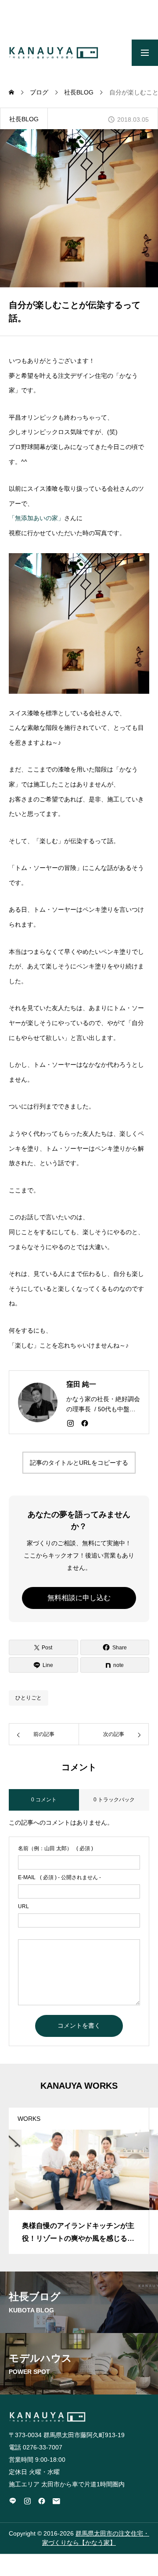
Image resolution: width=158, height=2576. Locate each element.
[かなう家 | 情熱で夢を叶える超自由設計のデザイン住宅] (54, 53)
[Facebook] (85, 1423)
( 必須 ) (56, 1848)
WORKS (29, 2119)
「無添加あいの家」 (36, 518)
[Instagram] (70, 1423)
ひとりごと (29, 1698)
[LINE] (13, 2501)
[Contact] (56, 2501)
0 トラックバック (114, 1800)
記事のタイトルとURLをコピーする (79, 1463)
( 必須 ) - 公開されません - (59, 1877)
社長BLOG (24, 119)
